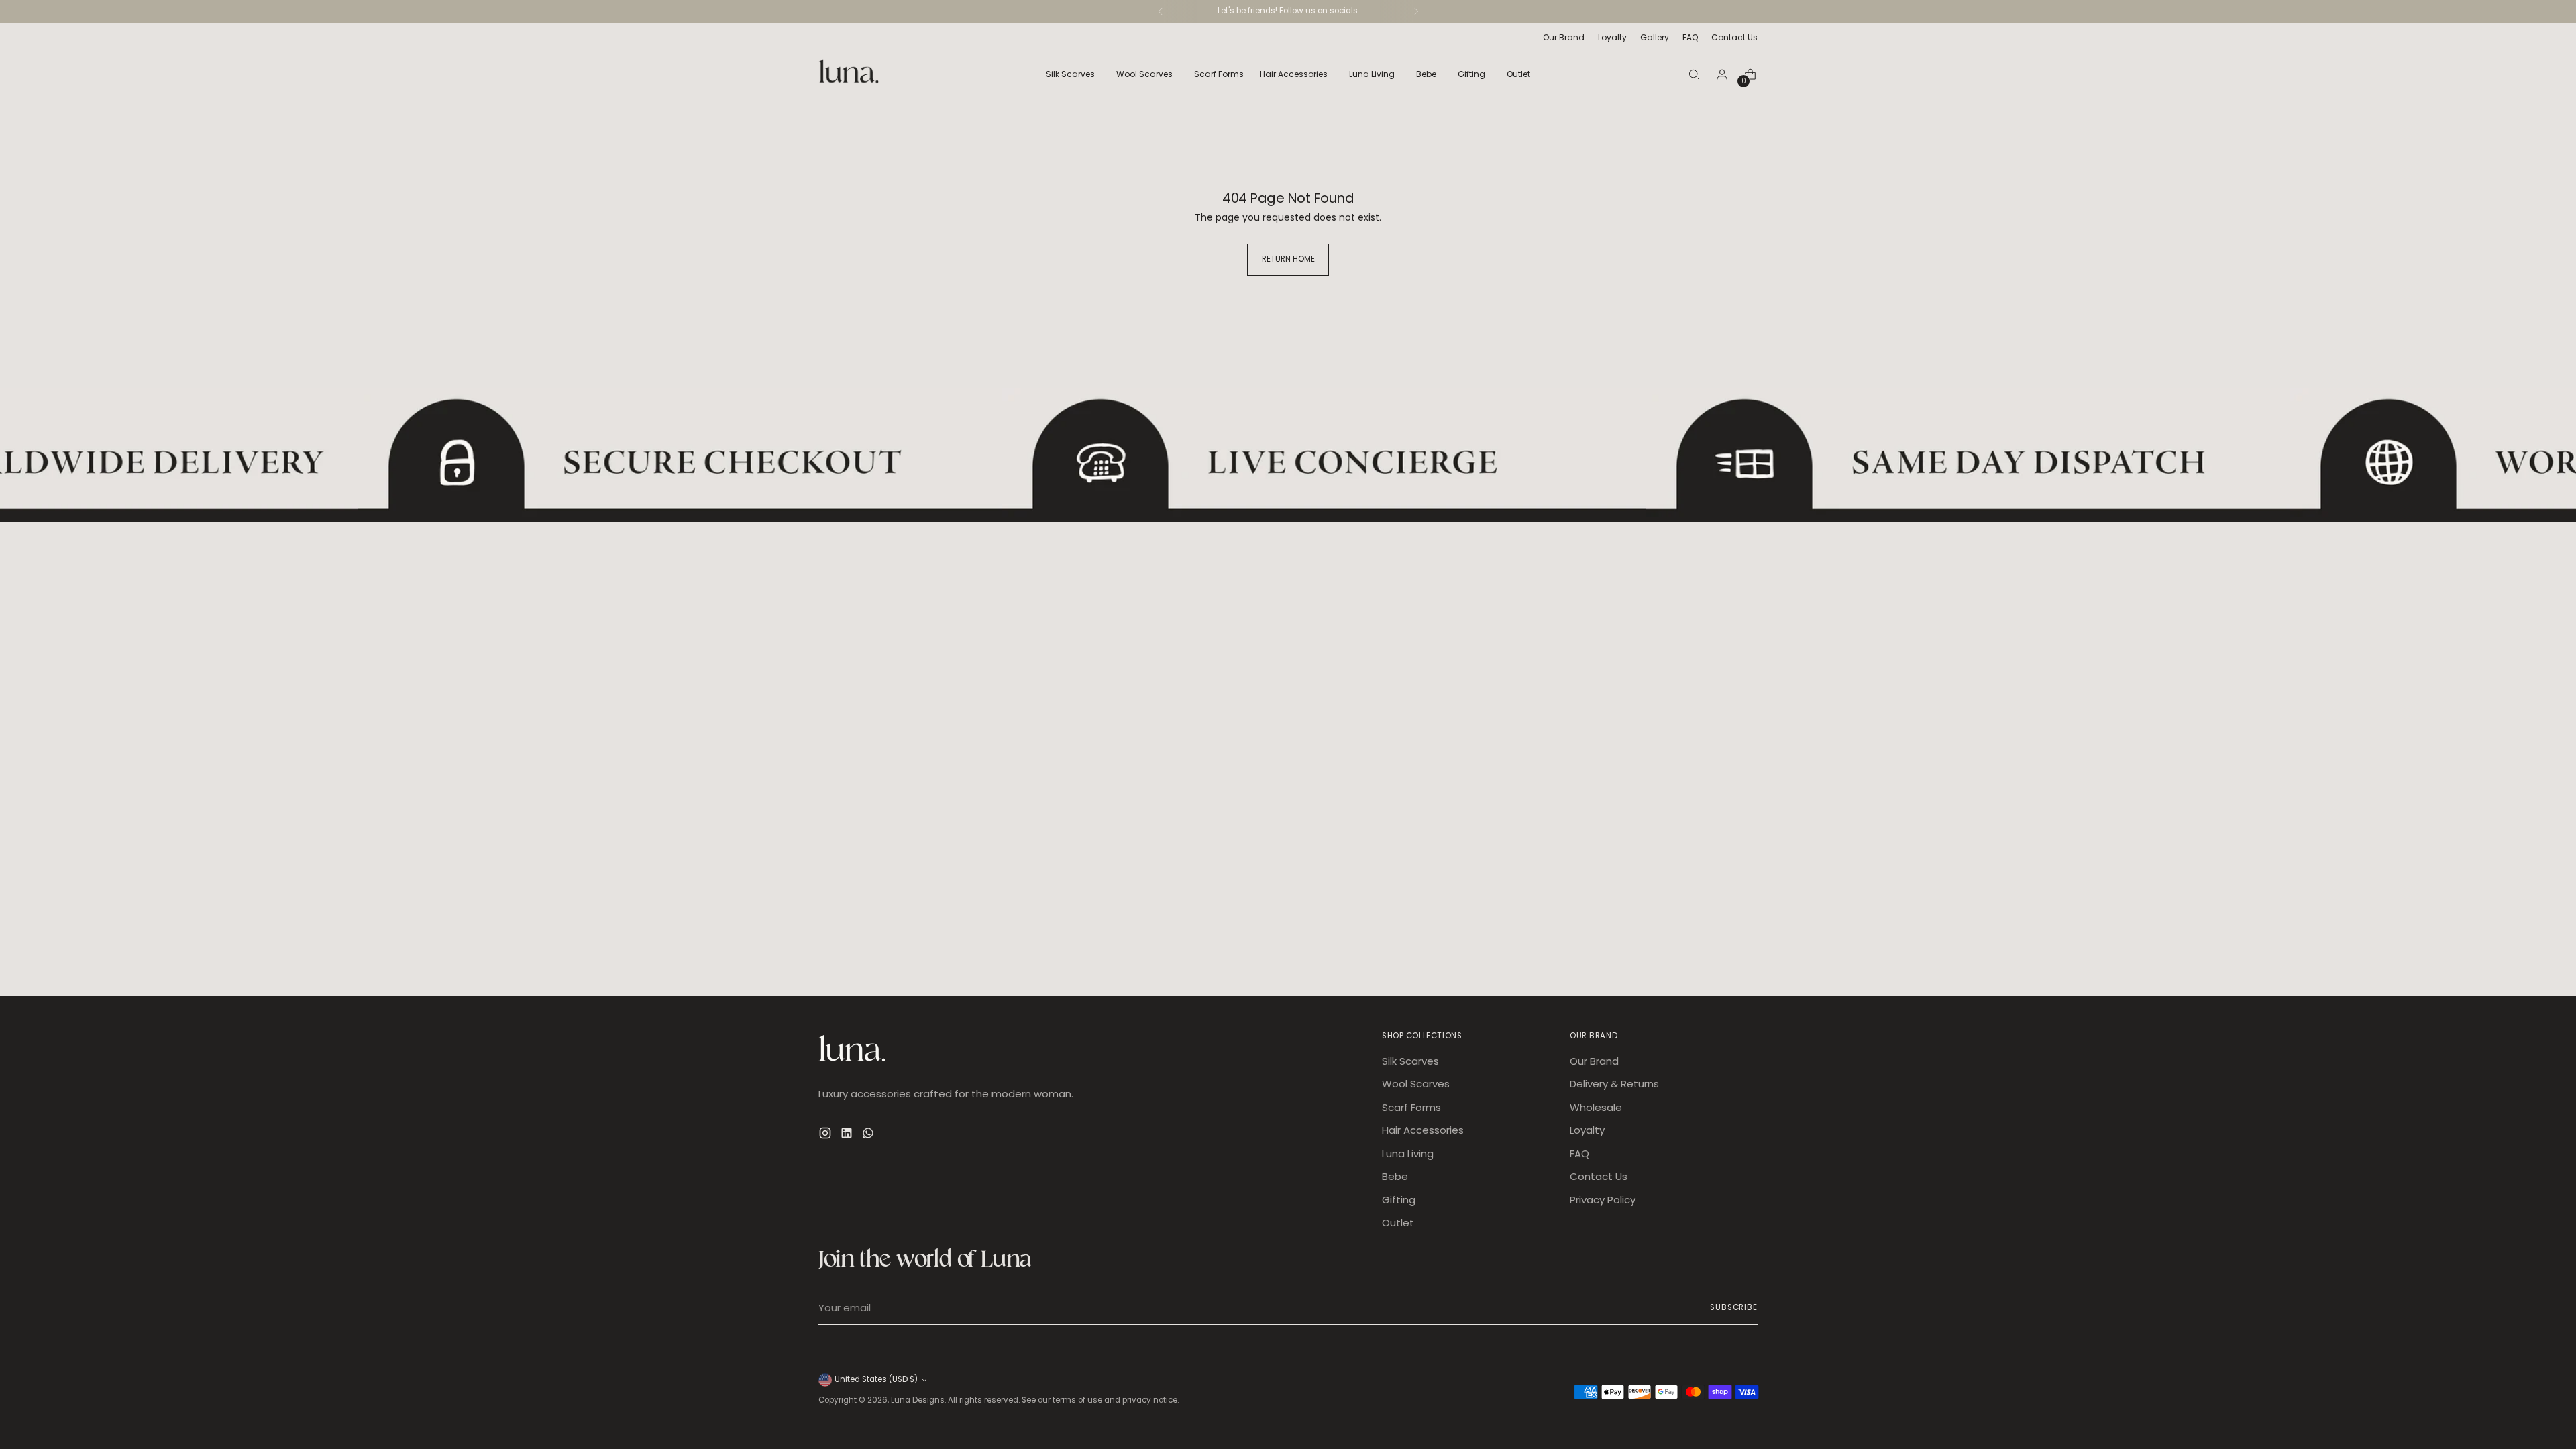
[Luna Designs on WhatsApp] (869, 1135)
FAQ (1579, 1153)
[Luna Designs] (849, 74)
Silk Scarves (1410, 1061)
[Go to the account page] (1722, 74)
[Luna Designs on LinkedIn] (848, 1135)
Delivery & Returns (1614, 1084)
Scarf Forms (1411, 1107)
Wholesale (1596, 1107)
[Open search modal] (1694, 74)
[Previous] (1161, 11)
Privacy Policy (1603, 1200)
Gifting (1399, 1200)
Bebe (1395, 1176)
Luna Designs (918, 1400)
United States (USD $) (876, 1379)
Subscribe (1734, 1307)
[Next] (1416, 11)
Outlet (1398, 1223)
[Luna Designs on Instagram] (826, 1135)
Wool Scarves (1416, 1084)
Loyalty (1587, 1130)
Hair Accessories (1423, 1130)
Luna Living (1408, 1153)
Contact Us (1599, 1176)
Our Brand (1594, 1061)
